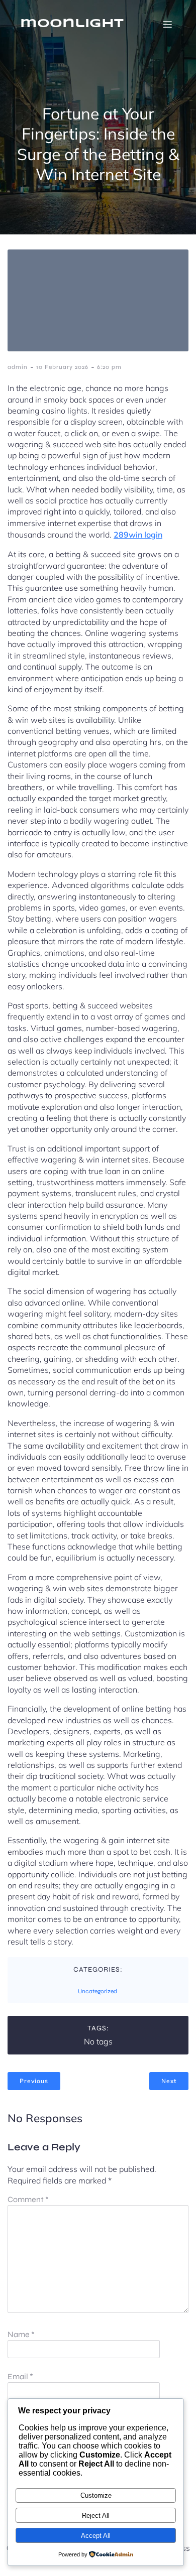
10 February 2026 (62, 367)
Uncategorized (97, 1991)
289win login (138, 535)
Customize (96, 2495)
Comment (28, 2199)
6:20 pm (109, 367)
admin (18, 367)
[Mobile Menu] (167, 24)
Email (20, 2376)
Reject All (96, 2516)
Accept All (96, 2536)
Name (21, 2334)
